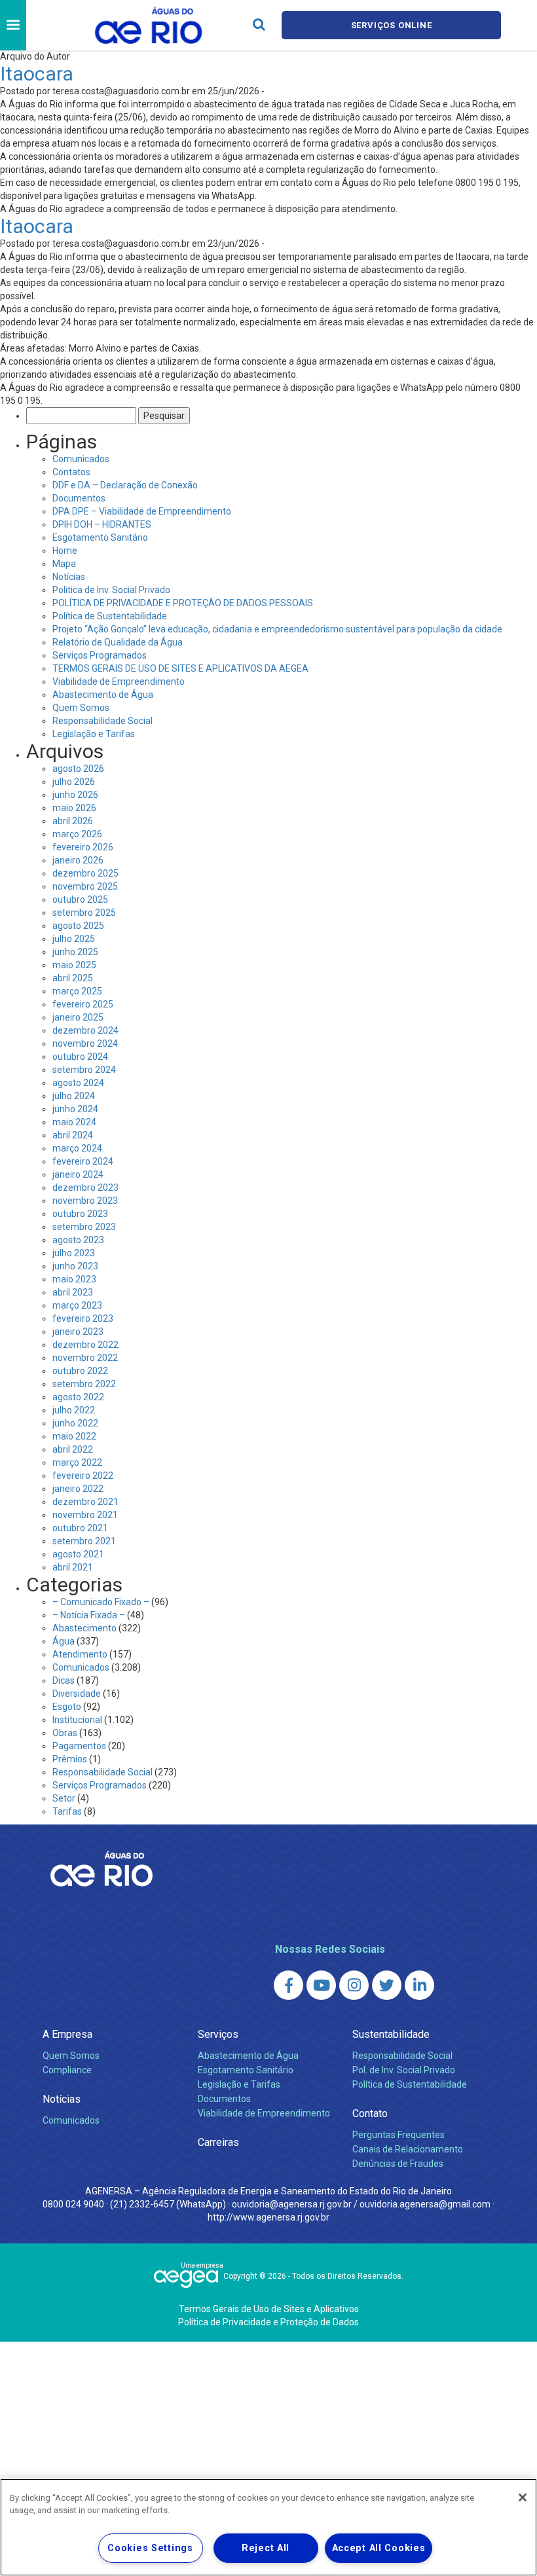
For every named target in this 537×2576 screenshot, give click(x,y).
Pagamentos (79, 1746)
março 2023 (77, 1305)
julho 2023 (74, 1253)
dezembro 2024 (85, 1030)
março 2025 (77, 991)
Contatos (71, 472)
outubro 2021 (80, 1528)
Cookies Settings (150, 2548)
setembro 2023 (84, 1227)
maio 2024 (74, 1122)
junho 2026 (75, 795)
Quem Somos (81, 708)
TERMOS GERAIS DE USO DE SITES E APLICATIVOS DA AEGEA (180, 668)
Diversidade (77, 1694)
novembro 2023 (85, 1201)
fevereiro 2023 (83, 1318)
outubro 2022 (80, 1371)
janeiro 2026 (78, 860)
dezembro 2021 (85, 1502)
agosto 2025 (78, 926)
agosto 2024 (78, 1083)
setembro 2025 (84, 913)
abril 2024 (73, 1135)
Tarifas (67, 1811)
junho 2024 (75, 1109)
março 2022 (77, 1462)
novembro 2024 (85, 1043)
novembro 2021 (85, 1515)
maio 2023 (74, 1279)
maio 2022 (74, 1436)
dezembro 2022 (85, 1345)
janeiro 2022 (78, 1489)
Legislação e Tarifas (94, 734)
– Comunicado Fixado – (101, 1602)
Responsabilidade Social (102, 721)
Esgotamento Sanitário (100, 537)
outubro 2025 (80, 899)
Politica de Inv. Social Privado (111, 590)
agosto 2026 (78, 769)
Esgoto (67, 1707)
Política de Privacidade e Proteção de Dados (268, 2322)
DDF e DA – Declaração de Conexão (125, 485)
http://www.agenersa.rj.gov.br (268, 2217)
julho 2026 (74, 782)
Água (64, 1641)
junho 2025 (75, 952)
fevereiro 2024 (83, 1161)
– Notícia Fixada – (89, 1615)
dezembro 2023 (85, 1188)
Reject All (266, 2548)
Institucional (77, 1720)
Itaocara (37, 74)
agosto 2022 (78, 1397)
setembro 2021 (84, 1541)
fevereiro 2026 (83, 847)
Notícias (69, 577)
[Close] (523, 2497)
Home (65, 551)
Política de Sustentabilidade (110, 616)
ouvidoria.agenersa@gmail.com (425, 2204)
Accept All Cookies (379, 2548)
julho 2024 (74, 1096)
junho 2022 (75, 1423)
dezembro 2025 (85, 873)
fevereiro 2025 (83, 1004)
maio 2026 (74, 808)
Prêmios (70, 1759)
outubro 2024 (80, 1057)
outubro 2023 (80, 1214)
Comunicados (81, 459)
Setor (64, 1798)
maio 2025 (74, 965)
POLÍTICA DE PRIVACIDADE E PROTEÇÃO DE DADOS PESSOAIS (183, 603)
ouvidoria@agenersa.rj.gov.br (292, 2204)
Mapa (64, 564)
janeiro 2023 (78, 1332)
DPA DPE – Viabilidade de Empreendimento (142, 511)
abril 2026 (73, 821)
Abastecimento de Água (103, 695)
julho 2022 (74, 1410)
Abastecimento (84, 1628)
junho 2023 (75, 1266)
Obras (65, 1733)
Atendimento (80, 1654)
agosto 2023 (78, 1240)
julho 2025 (74, 939)
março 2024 (77, 1148)
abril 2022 (73, 1449)
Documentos (79, 498)
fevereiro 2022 (83, 1476)
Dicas (64, 1680)
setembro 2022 (84, 1384)
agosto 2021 (78, 1554)
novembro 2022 (85, 1358)
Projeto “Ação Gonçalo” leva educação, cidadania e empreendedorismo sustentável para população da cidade (277, 629)
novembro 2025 (85, 886)
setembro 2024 (84, 1070)
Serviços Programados (100, 655)
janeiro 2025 (78, 1017)
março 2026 (77, 834)
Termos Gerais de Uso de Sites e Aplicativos (269, 2309)
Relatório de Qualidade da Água (118, 642)
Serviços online (392, 25)
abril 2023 (73, 1292)
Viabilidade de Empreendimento (119, 681)
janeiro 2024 (78, 1174)
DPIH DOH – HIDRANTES (102, 524)
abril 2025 (73, 978)
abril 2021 (73, 1567)
